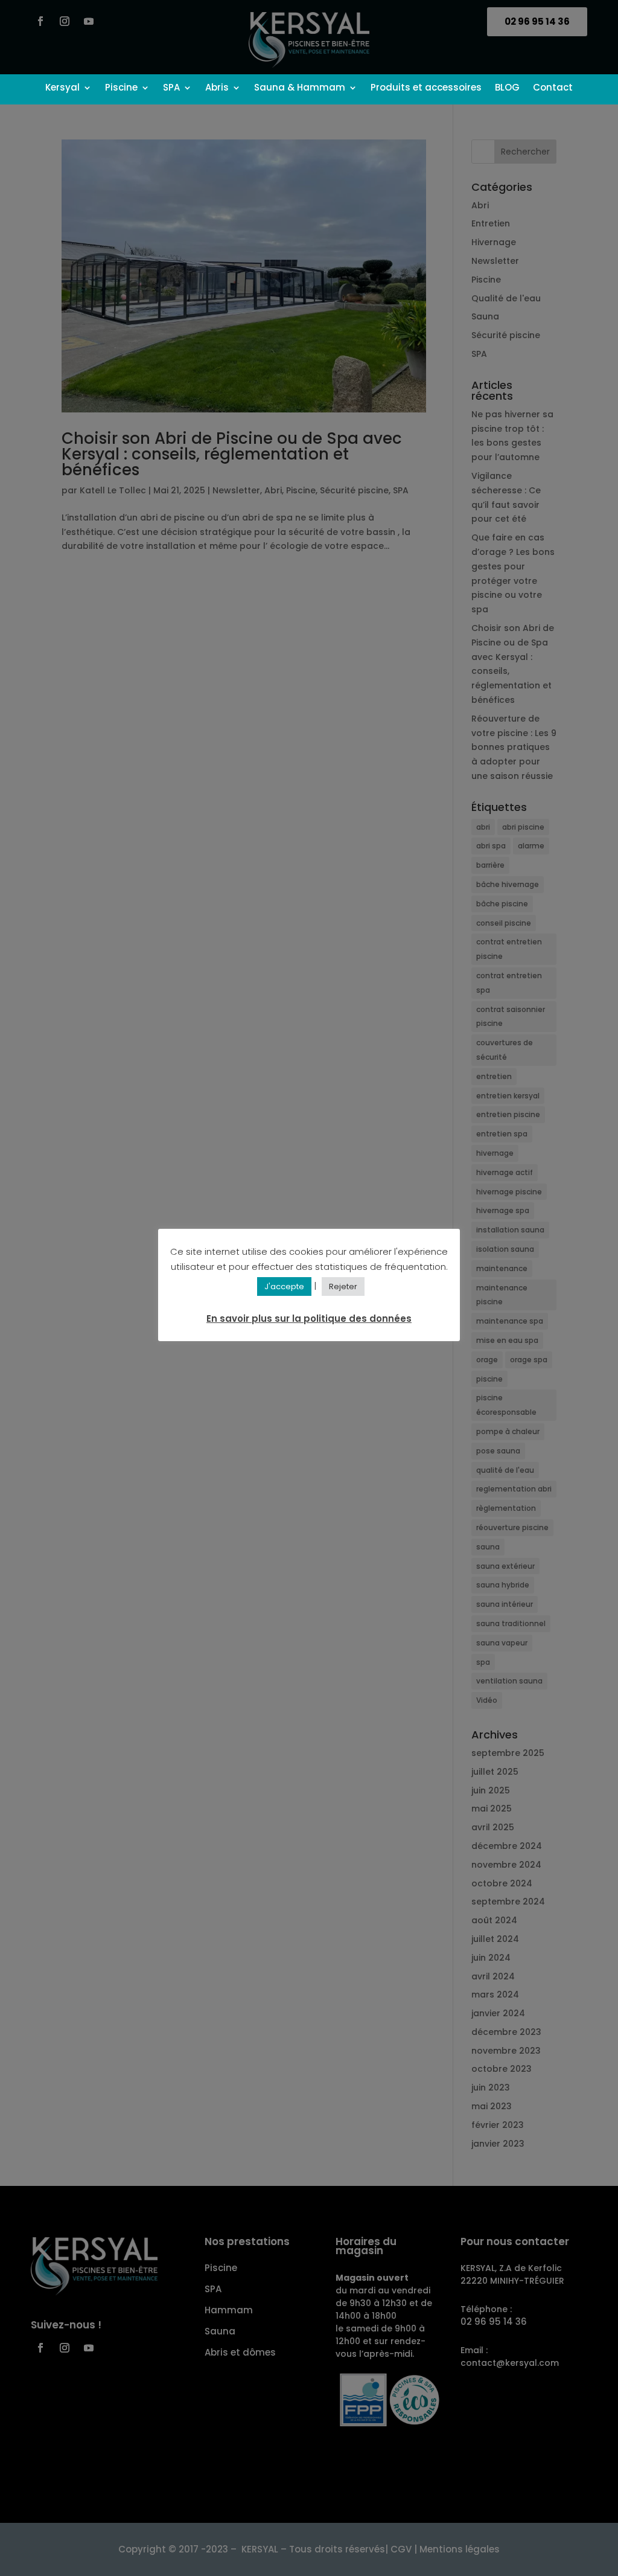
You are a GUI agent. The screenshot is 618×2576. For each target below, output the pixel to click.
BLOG (507, 88)
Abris (217, 88)
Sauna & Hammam (300, 88)
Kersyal (62, 88)
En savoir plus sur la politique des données (309, 1318)
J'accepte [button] (284, 1286)
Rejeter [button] (343, 1286)
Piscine (121, 88)
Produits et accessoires (426, 88)
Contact (553, 88)
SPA (171, 88)
